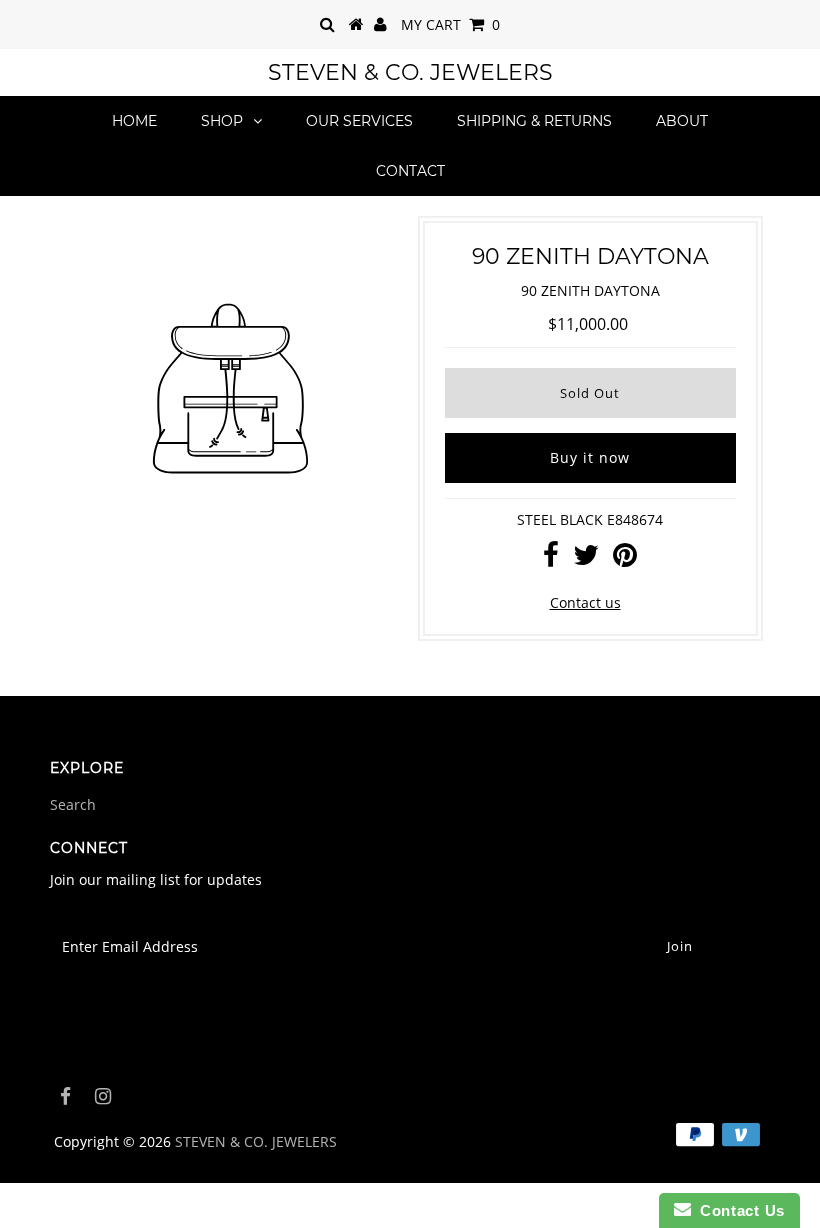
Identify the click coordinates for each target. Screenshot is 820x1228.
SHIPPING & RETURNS (534, 121)
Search (73, 804)
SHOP (222, 121)
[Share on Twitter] (586, 559)
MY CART (450, 24)
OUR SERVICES (359, 121)
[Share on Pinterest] (625, 559)
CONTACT (410, 171)
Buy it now (590, 457)
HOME (134, 121)
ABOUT (682, 121)
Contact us (585, 602)
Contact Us (738, 1210)
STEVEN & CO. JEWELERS (410, 72)
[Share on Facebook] (551, 559)
